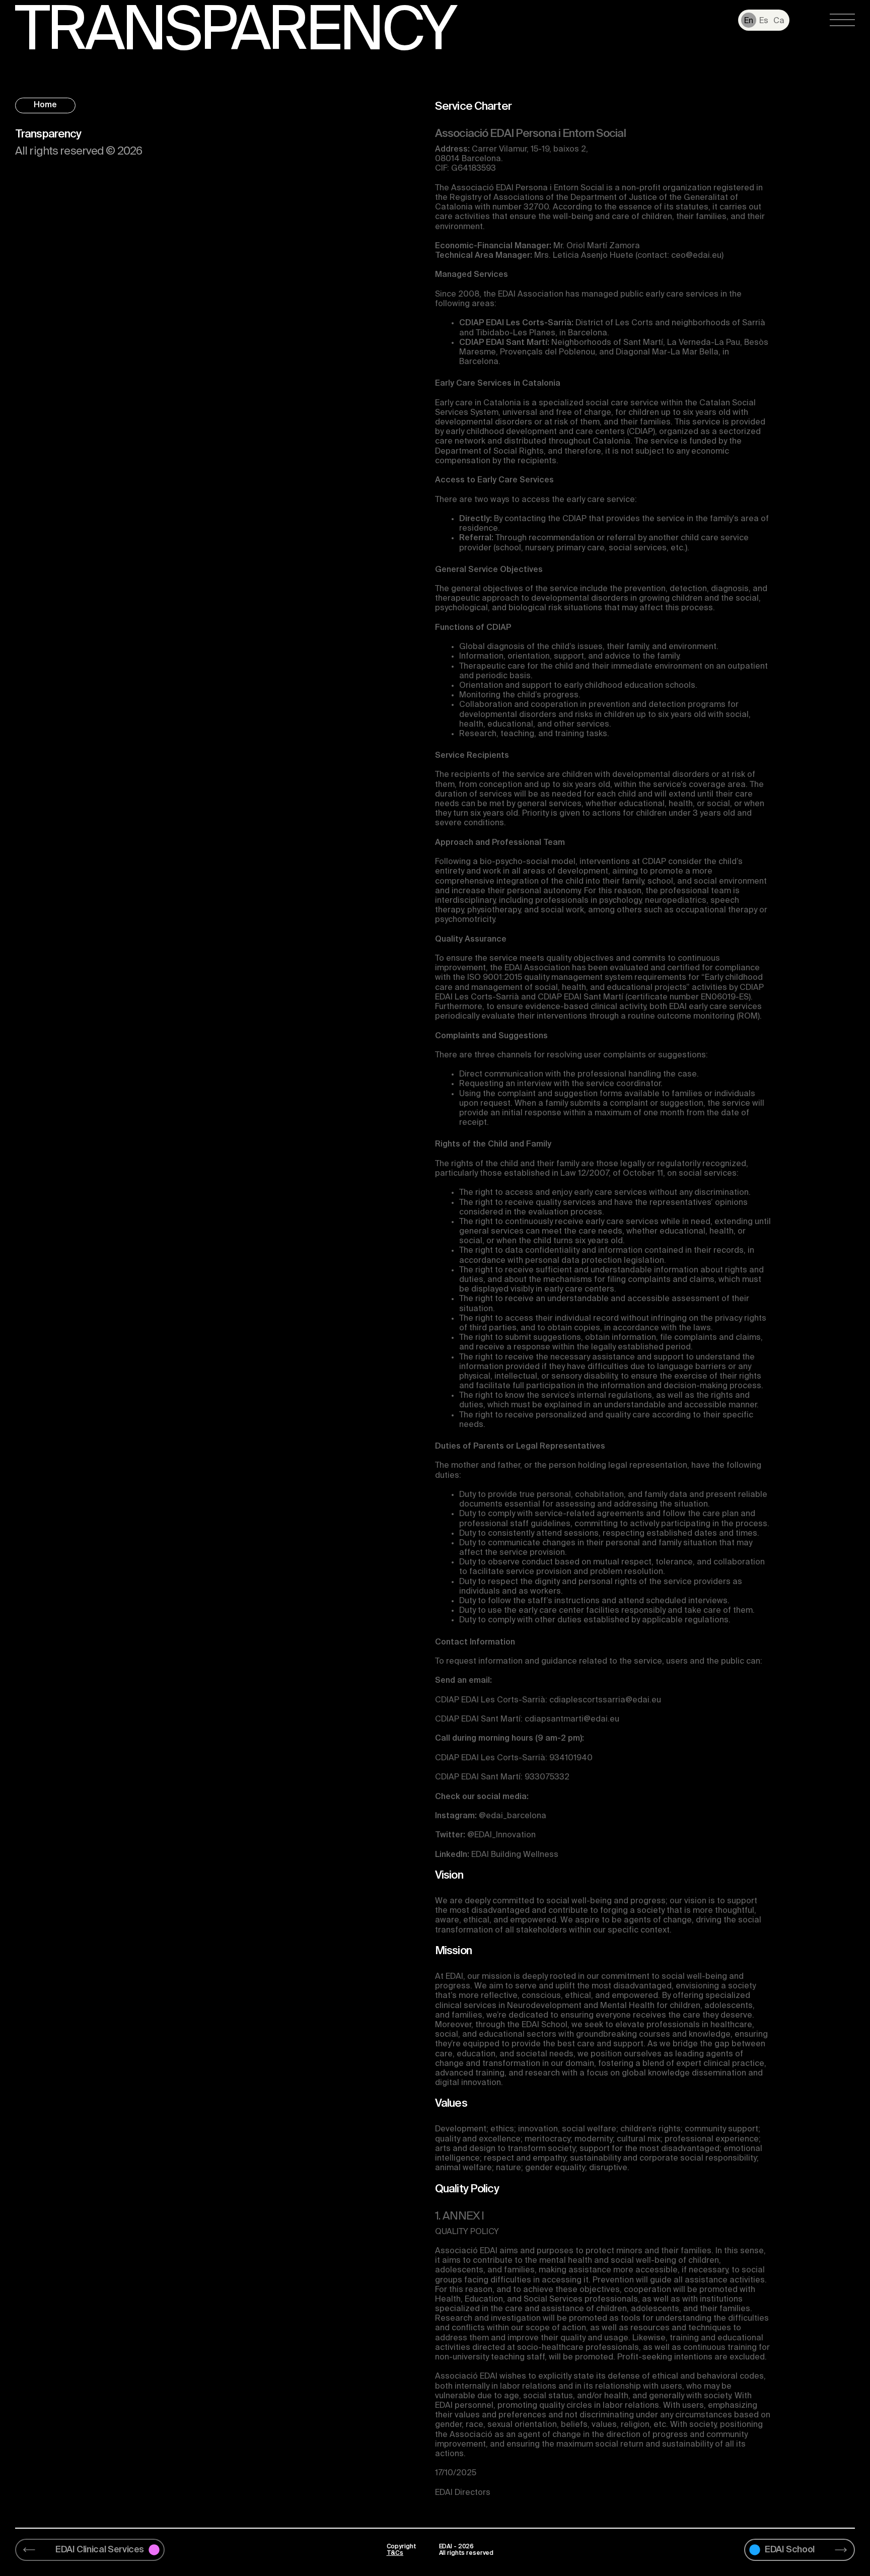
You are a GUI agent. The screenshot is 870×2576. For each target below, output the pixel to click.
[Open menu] (842, 20)
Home (45, 105)
